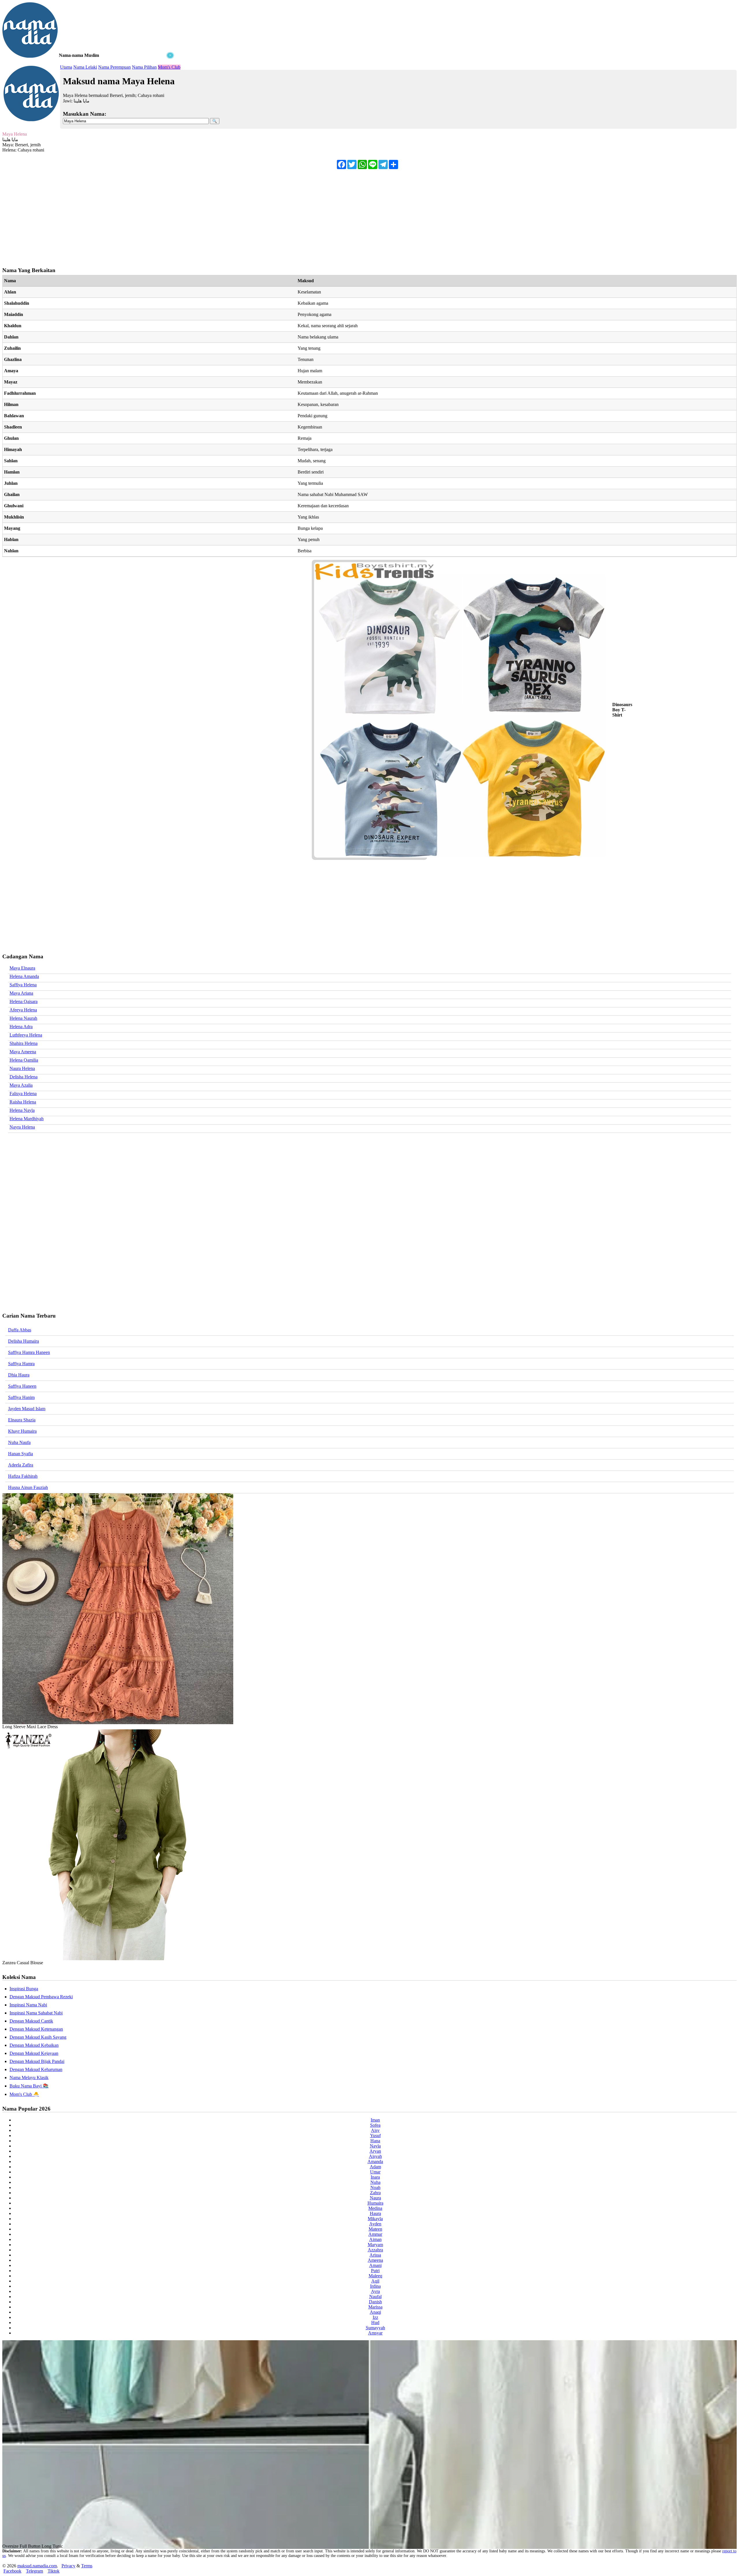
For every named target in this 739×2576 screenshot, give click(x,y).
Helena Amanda (24, 976)
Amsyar (375, 2333)
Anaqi (375, 2312)
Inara (375, 2177)
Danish (375, 2302)
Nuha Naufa (19, 1442)
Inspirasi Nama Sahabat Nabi (36, 2013)
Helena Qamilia (24, 1060)
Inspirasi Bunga (24, 1989)
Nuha (375, 2182)
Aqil (375, 2281)
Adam (375, 2167)
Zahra (375, 2193)
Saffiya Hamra (21, 1364)
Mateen (375, 2229)
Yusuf (375, 2136)
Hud (375, 2322)
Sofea (375, 2125)
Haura (375, 2213)
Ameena (375, 2260)
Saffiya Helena (23, 985)
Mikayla (375, 2219)
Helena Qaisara (24, 1001)
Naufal (375, 2297)
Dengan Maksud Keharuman (36, 2069)
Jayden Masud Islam (27, 1409)
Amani (375, 2265)
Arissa (375, 2255)
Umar (375, 2172)
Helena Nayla (22, 1110)
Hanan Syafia (20, 1454)
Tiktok (54, 2571)
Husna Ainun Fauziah (28, 1487)
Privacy (68, 2566)
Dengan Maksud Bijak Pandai (37, 2061)
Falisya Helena (23, 1094)
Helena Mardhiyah (27, 1119)
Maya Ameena (23, 1052)
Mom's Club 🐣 (24, 2094)
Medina (375, 2208)
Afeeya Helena (23, 1010)
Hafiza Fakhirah (23, 1476)
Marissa (375, 2307)
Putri (375, 2271)
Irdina (375, 2286)
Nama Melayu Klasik (29, 2078)
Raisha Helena (23, 1102)
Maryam (375, 2245)
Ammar (375, 2234)
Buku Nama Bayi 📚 (29, 2086)
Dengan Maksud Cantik (31, 2021)
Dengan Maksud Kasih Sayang (38, 2037)
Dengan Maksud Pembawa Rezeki (41, 1997)
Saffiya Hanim (21, 1397)
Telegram (34, 2571)
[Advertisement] (89, 95)
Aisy (375, 2130)
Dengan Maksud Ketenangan (36, 2029)
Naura (375, 2198)
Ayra (375, 2291)
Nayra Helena (22, 1127)
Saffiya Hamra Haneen (29, 1352)
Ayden (375, 2224)
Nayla (375, 2146)
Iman (375, 2120)
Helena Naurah (23, 1018)
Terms (87, 2566)
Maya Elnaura (22, 968)
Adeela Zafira (21, 1465)
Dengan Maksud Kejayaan (34, 2053)
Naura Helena (22, 1068)
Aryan (375, 2151)
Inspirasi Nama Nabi (28, 2005)
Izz (375, 2317)
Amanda (375, 2161)
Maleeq (375, 2276)
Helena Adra (21, 1027)
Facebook (12, 2571)
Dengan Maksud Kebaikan (34, 2045)
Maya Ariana (21, 993)
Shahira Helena (24, 1043)
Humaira (375, 2203)
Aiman (375, 2239)
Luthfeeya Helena (26, 1035)
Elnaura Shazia (22, 1420)
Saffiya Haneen (22, 1386)
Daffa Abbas (20, 1330)
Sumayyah (375, 2328)
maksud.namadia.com (37, 2566)
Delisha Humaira (24, 1341)
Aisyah (375, 2156)
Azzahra (375, 2250)
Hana (375, 2141)
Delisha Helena (24, 1077)
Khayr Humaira (22, 1431)
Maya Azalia (21, 1085)
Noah (375, 2187)
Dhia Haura (19, 1375)
